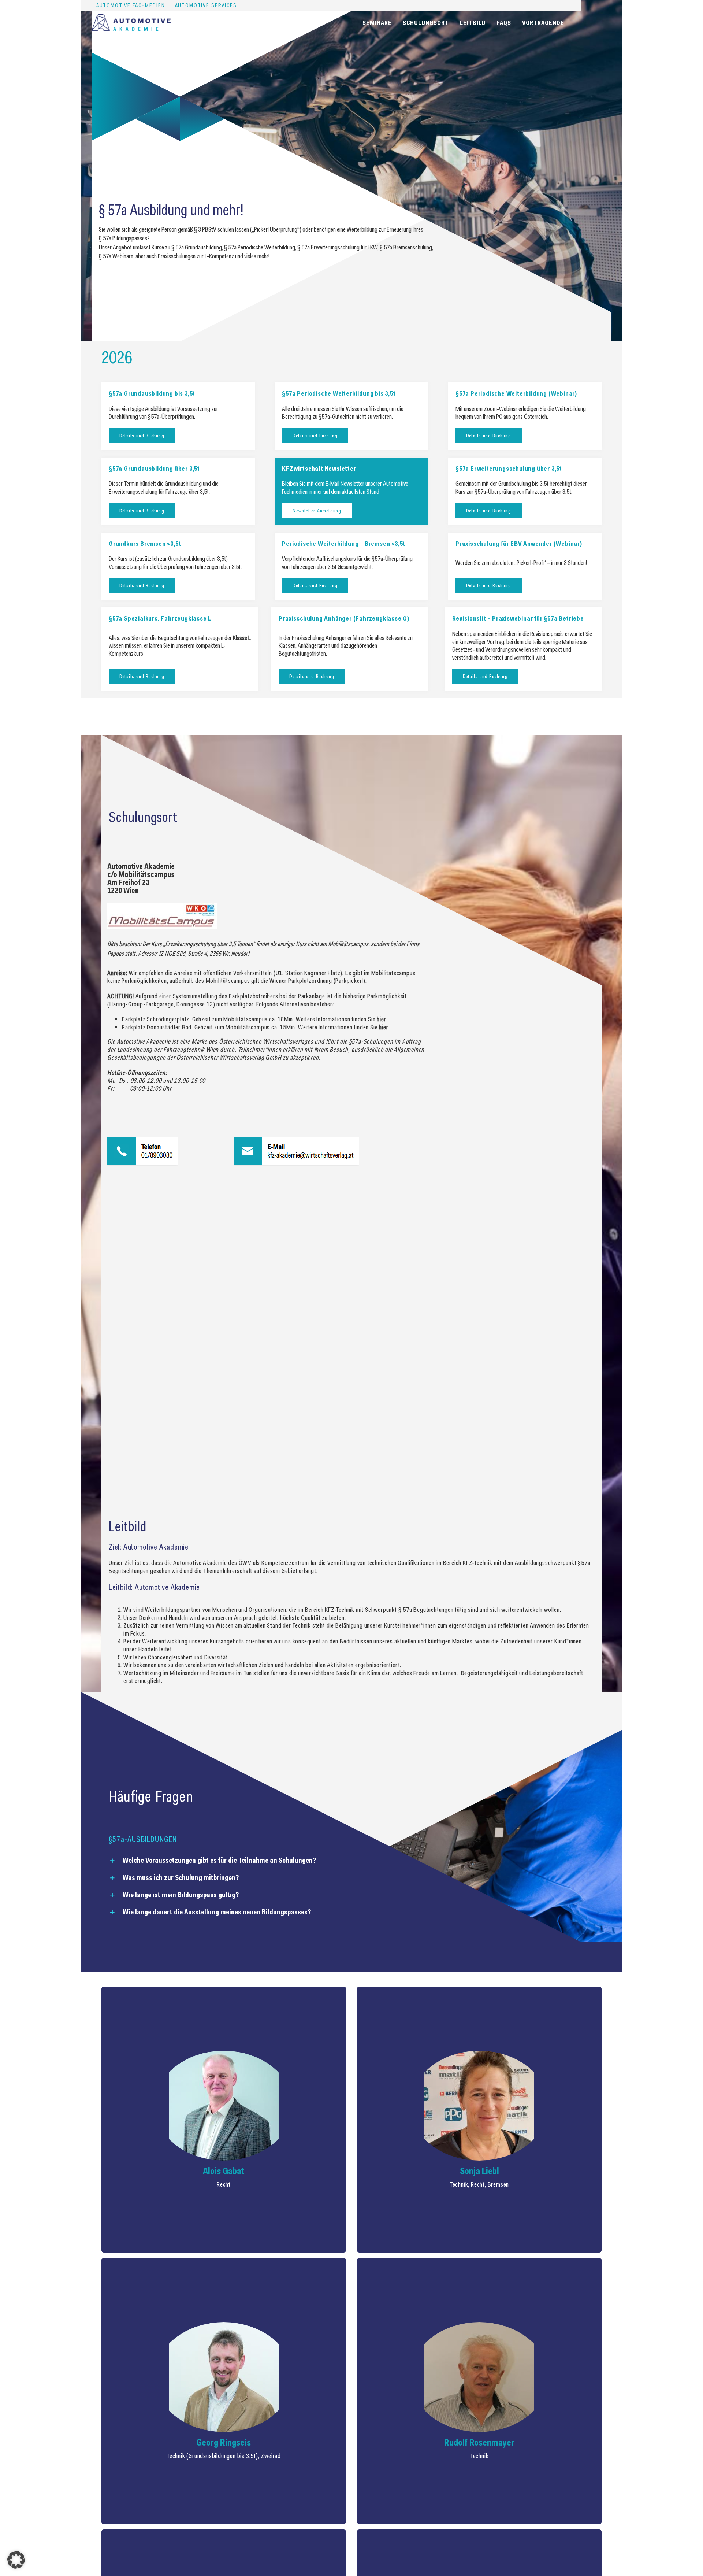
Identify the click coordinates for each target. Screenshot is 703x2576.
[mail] (296, 1140)
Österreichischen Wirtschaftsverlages (266, 1041)
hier (381, 1019)
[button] (351, 1860)
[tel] (143, 1140)
